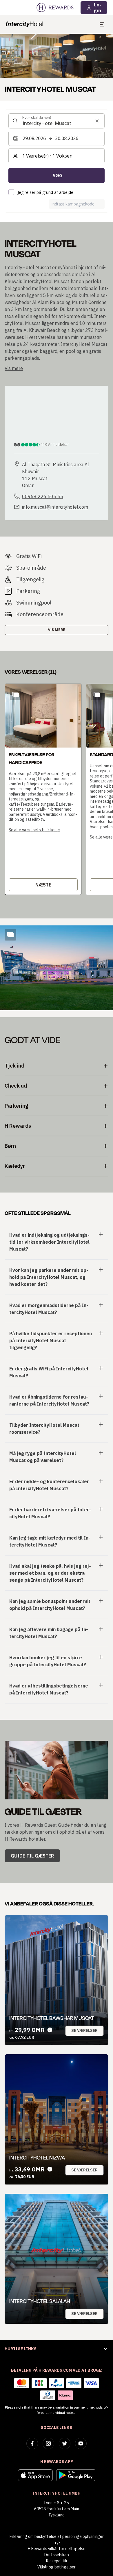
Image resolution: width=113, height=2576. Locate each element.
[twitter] (65, 2443)
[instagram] (48, 2443)
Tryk (57, 2543)
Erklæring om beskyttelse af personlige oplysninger (57, 2536)
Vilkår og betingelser (57, 2567)
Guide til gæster (32, 1856)
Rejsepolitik (57, 2561)
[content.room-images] (16, 694)
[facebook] (32, 2443)
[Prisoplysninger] (50, 2030)
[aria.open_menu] (102, 24)
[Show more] (10, 935)
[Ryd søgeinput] (97, 121)
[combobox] (57, 121)
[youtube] (81, 2443)
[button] (43, 789)
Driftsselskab (57, 2555)
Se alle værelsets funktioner (34, 830)
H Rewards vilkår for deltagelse (57, 2549)
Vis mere (57, 630)
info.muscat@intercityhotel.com (55, 507)
